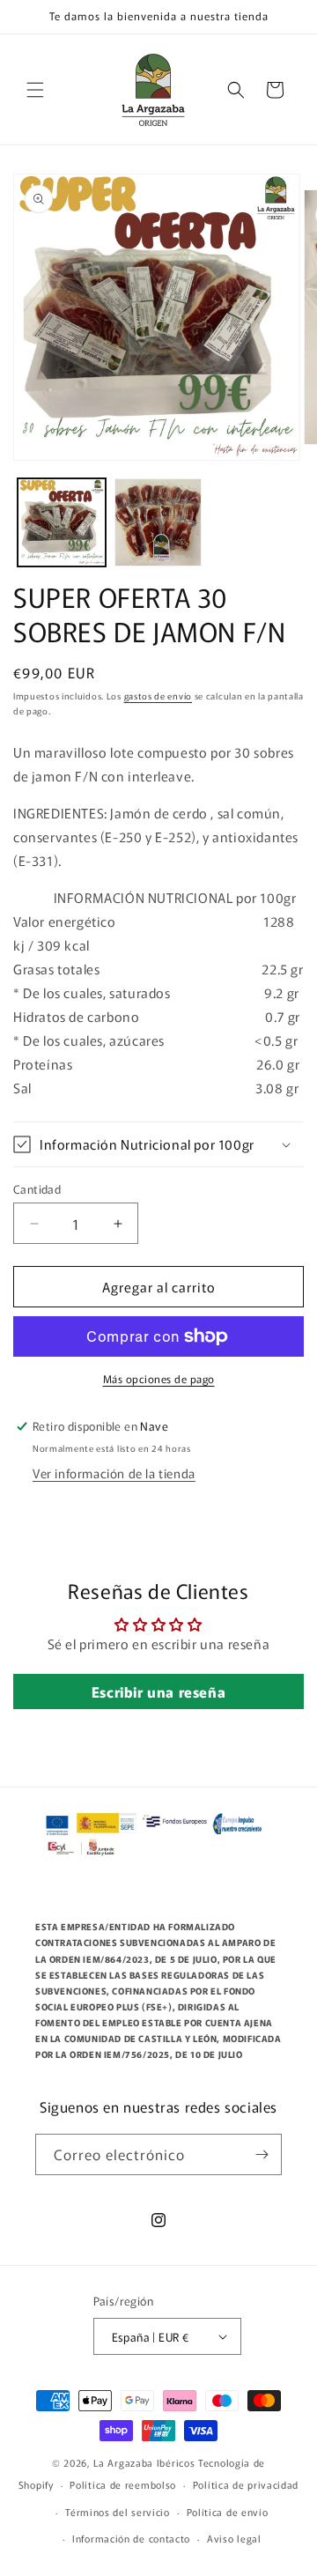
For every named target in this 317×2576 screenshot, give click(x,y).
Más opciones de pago (159, 1378)
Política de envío (228, 2512)
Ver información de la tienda (114, 1473)
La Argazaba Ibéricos (146, 2462)
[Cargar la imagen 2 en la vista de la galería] (158, 522)
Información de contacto (131, 2538)
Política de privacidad (246, 2484)
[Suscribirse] (262, 2154)
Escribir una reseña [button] (158, 1691)
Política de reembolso (123, 2484)
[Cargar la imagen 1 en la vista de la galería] (62, 522)
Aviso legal (234, 2538)
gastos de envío (158, 696)
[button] (35, 90)
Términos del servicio (118, 2512)
